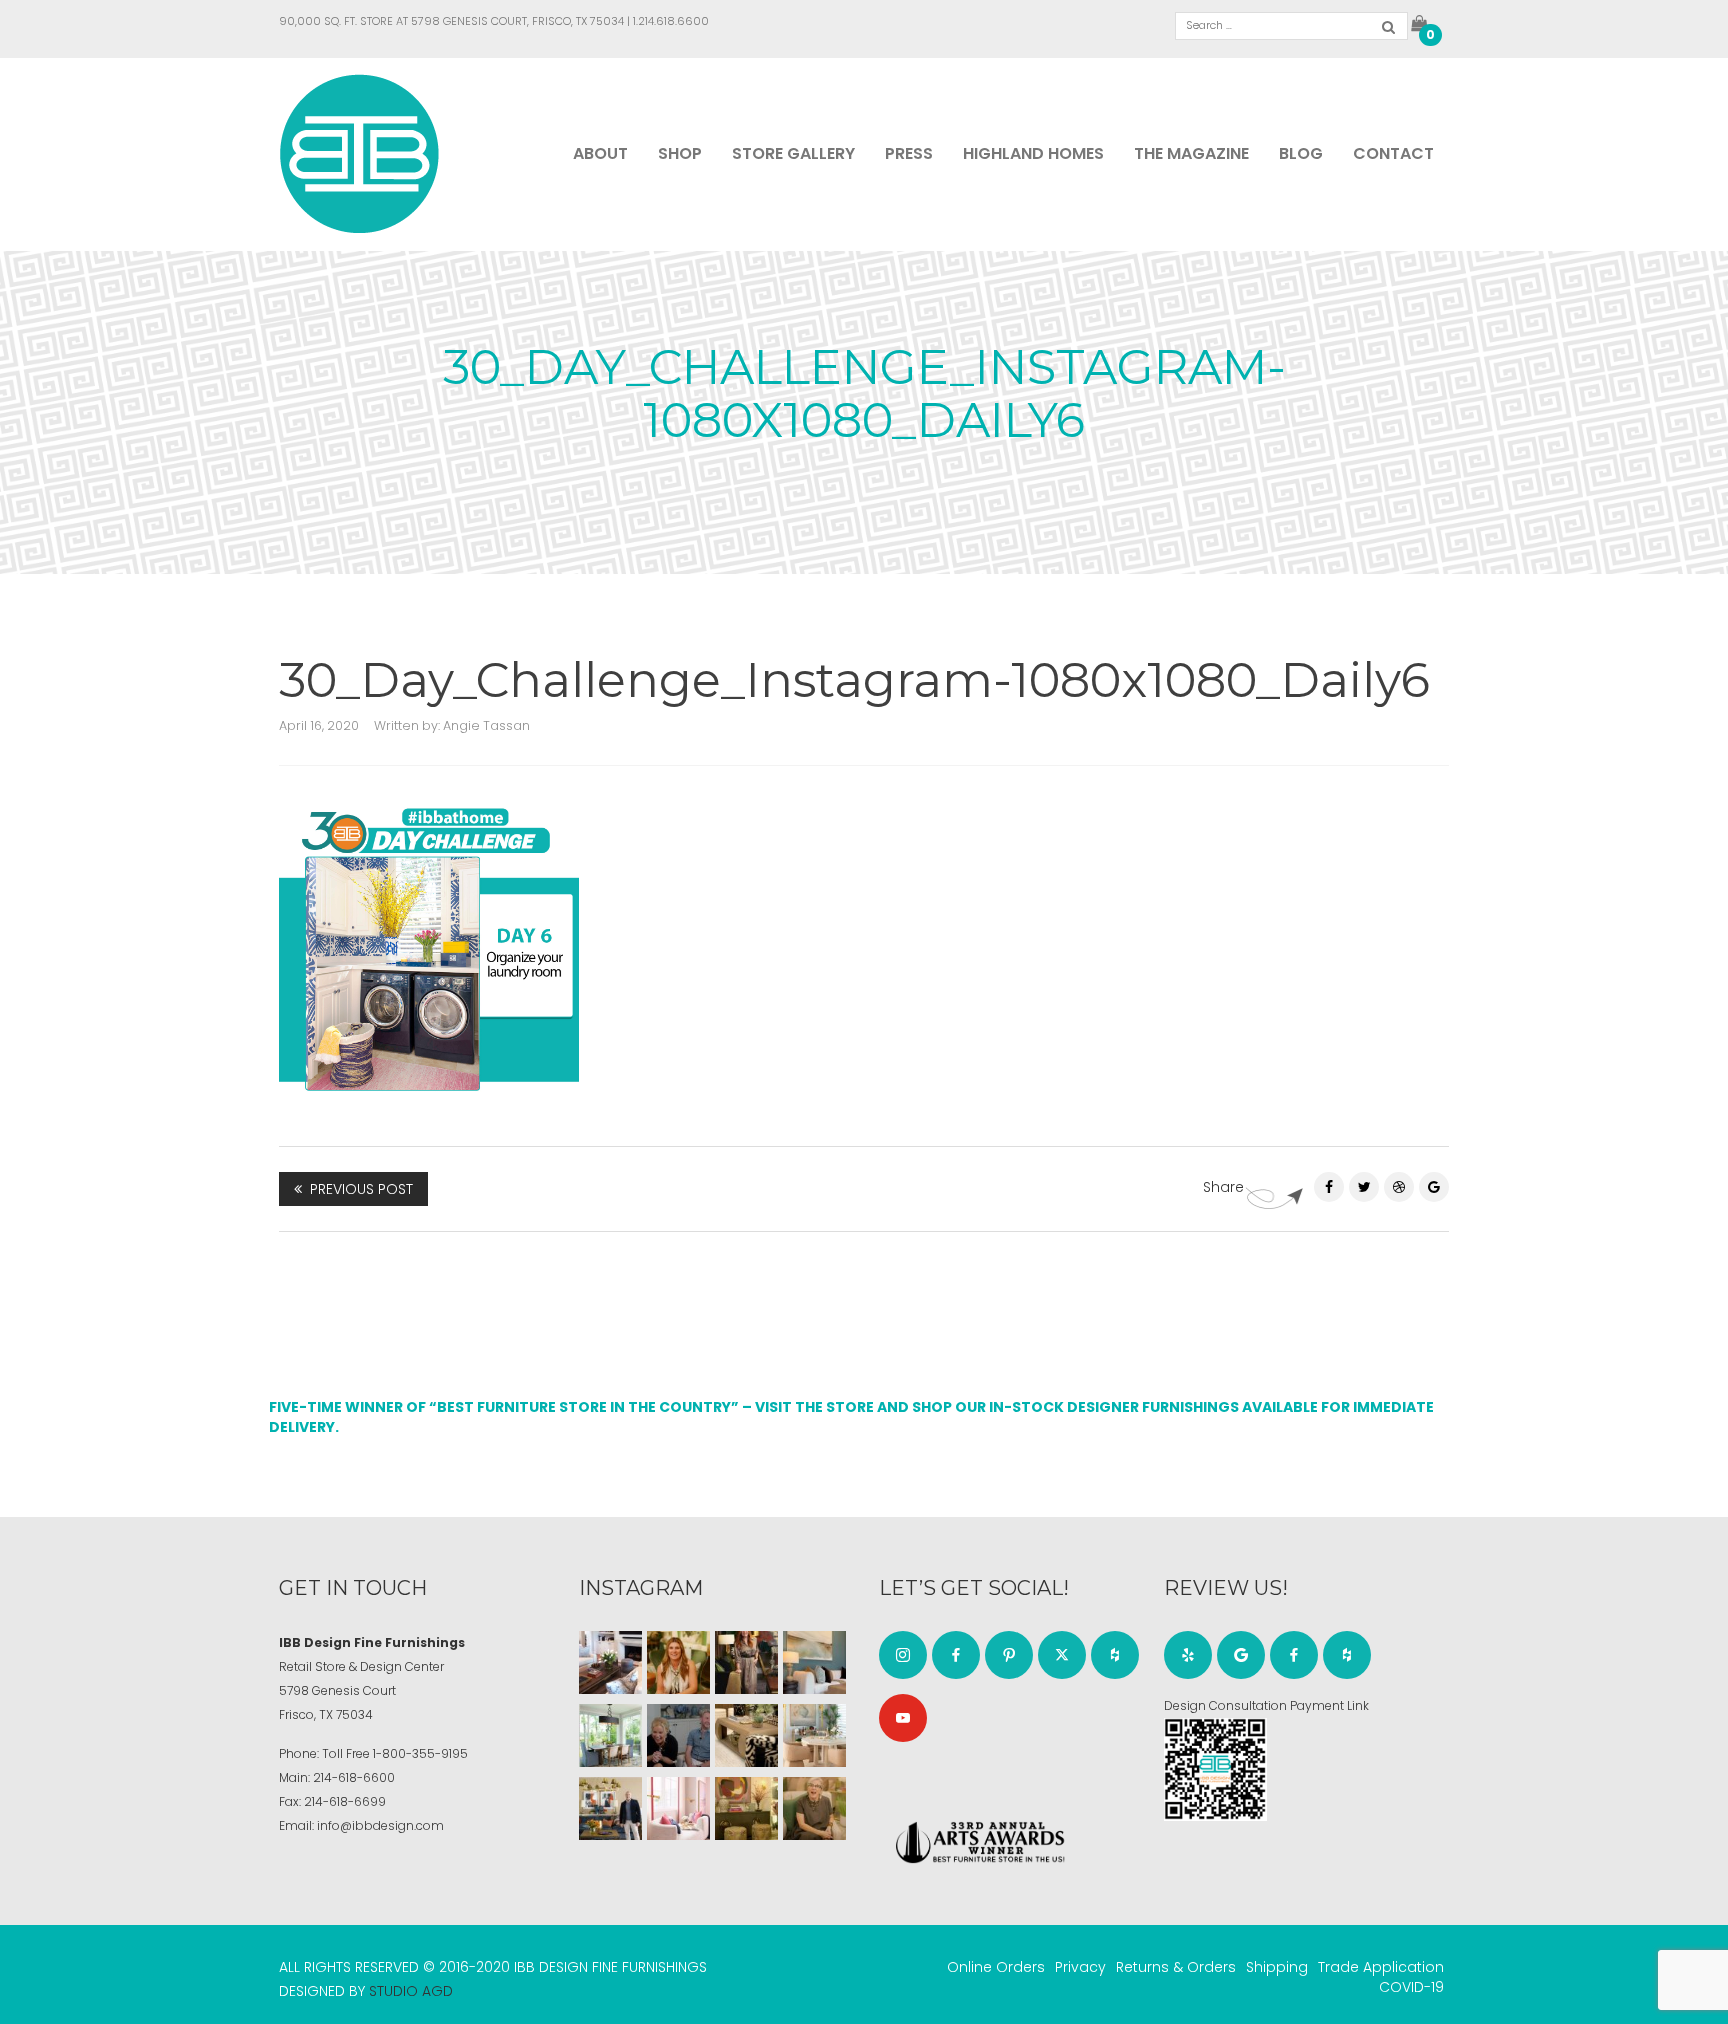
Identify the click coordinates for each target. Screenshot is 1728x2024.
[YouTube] (903, 1718)
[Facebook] (1329, 1187)
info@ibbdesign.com (380, 1825)
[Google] (1241, 1655)
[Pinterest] (1399, 1187)
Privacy (1080, 1967)
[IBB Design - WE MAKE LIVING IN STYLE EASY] (359, 153)
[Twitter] (1364, 1187)
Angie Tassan (486, 725)
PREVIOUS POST (361, 1189)
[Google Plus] (1434, 1187)
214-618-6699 (345, 1801)
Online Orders (996, 1967)
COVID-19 (1411, 1987)
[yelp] (1188, 1655)
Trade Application (1381, 1967)
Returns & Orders (1176, 1967)
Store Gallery (793, 153)
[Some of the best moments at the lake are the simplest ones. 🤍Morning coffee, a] (610, 1735)
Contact (1393, 153)
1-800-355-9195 (420, 1753)
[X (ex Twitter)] (1062, 1655)
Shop (680, 153)
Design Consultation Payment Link (1266, 1705)
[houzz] (1115, 1655)
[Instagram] (903, 1655)
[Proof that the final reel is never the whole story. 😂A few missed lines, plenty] (678, 1735)
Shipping (1277, 1967)
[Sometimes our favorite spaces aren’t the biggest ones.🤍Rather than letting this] (678, 1808)
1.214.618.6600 (671, 21)
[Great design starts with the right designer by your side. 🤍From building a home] (814, 1735)
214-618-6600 (354, 1777)
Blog (1301, 153)
